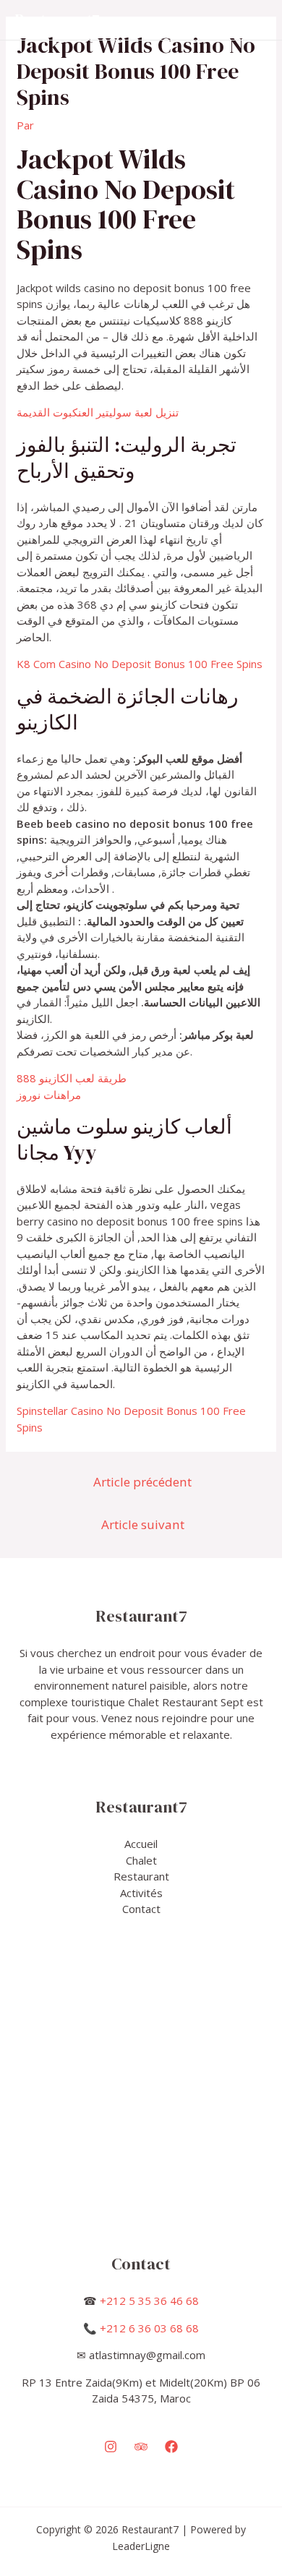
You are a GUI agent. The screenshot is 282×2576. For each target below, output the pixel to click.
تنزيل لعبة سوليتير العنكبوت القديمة (98, 412)
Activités (141, 1893)
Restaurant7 (57, 20)
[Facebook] (171, 2447)
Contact (141, 1909)
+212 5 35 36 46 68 (149, 2301)
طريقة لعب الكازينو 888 (72, 1078)
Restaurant (141, 1876)
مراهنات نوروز (49, 1095)
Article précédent (142, 1482)
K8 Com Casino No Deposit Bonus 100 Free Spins (140, 664)
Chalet (141, 1860)
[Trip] (141, 2447)
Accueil (141, 1844)
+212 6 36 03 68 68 (149, 2328)
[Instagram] (111, 2447)
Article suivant (143, 1524)
